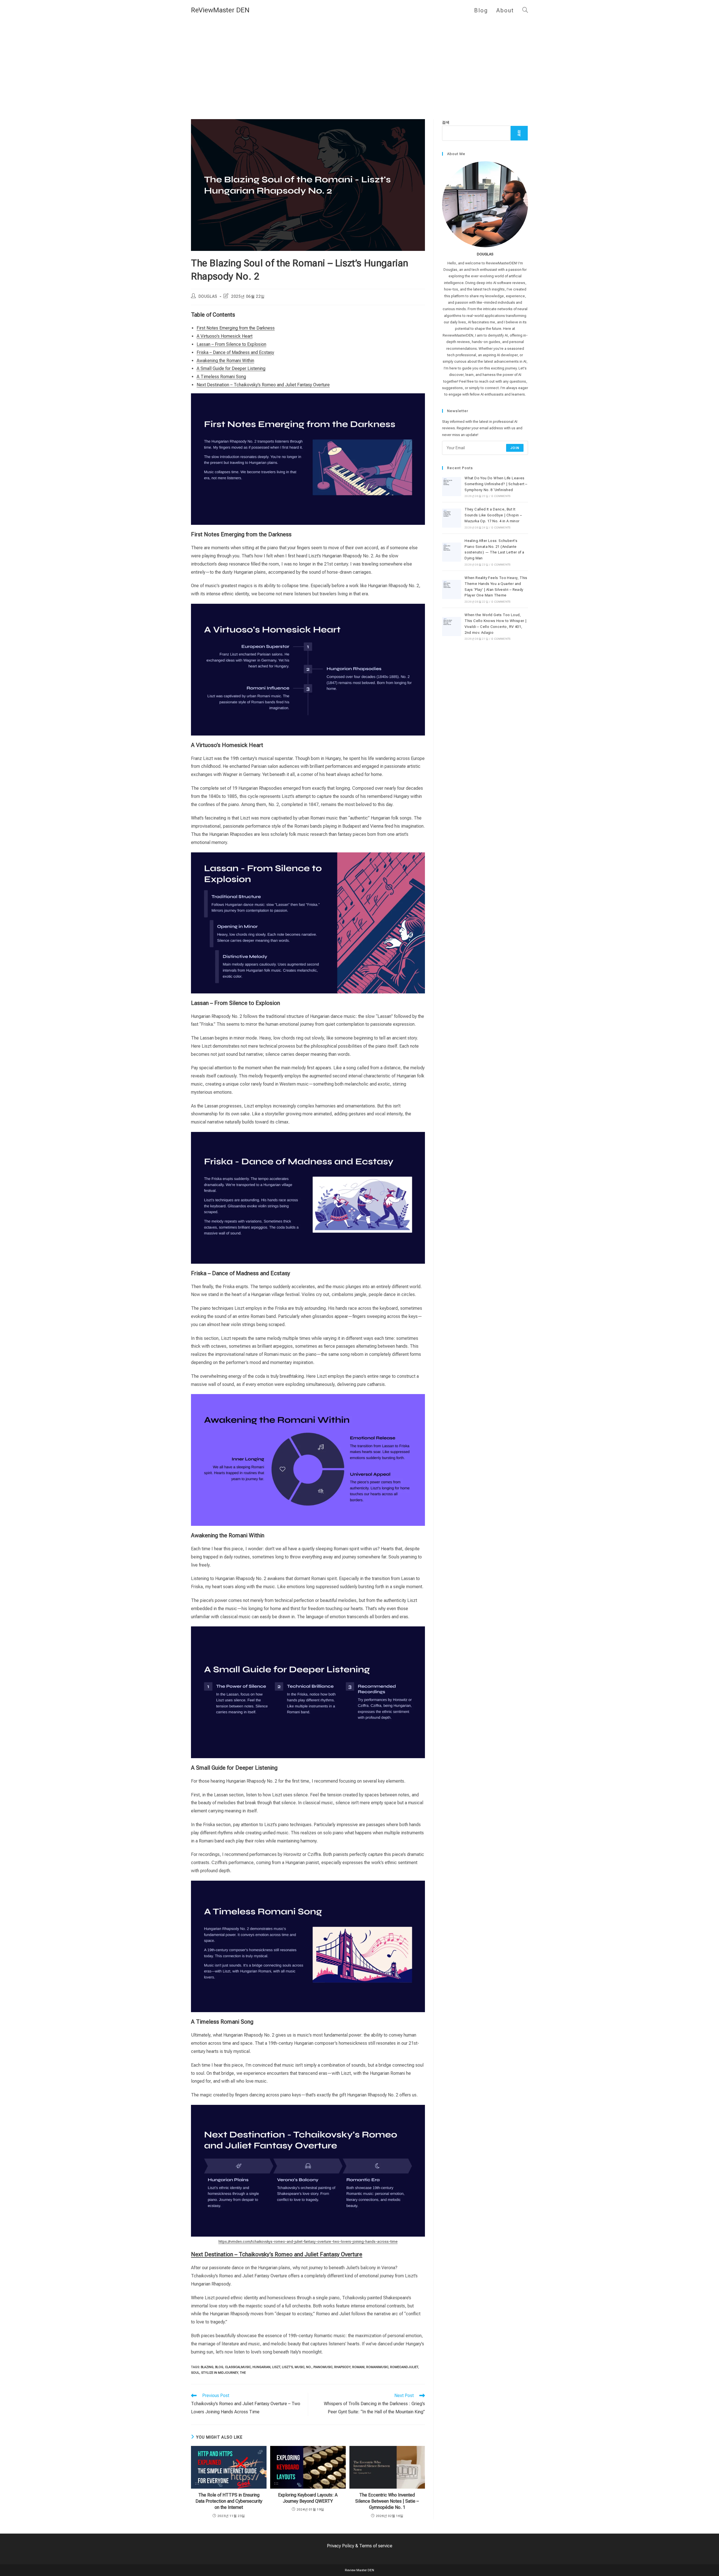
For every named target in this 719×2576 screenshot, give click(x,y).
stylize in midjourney (220, 2373)
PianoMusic (323, 2367)
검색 (446, 122)
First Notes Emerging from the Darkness (236, 328)
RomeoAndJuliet (404, 2367)
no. (309, 2367)
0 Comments (501, 496)
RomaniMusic (377, 2367)
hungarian (261, 2367)
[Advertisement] (359, 63)
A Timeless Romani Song (221, 377)
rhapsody (342, 2367)
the (243, 2373)
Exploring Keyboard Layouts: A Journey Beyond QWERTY (308, 2498)
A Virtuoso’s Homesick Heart (225, 336)
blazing (207, 2367)
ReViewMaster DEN (220, 10)
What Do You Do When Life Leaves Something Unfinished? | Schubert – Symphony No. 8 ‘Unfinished (496, 484)
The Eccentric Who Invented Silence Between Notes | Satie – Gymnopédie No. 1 (387, 2501)
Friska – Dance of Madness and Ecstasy (235, 352)
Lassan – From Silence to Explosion (231, 344)
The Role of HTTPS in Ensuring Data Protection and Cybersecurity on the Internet (229, 2501)
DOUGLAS (208, 296)
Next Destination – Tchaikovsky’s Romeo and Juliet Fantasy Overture (263, 385)
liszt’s (287, 2367)
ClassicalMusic (238, 2367)
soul (195, 2373)
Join (515, 448)
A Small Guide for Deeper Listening (231, 368)
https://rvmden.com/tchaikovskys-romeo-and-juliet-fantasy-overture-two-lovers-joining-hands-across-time (308, 2242)
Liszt (276, 2367)
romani (358, 2367)
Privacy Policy (341, 2546)
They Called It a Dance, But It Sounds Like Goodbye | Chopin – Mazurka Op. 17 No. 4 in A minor (493, 515)
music (300, 2367)
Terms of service (376, 2546)
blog (219, 2367)
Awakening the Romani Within (225, 361)
